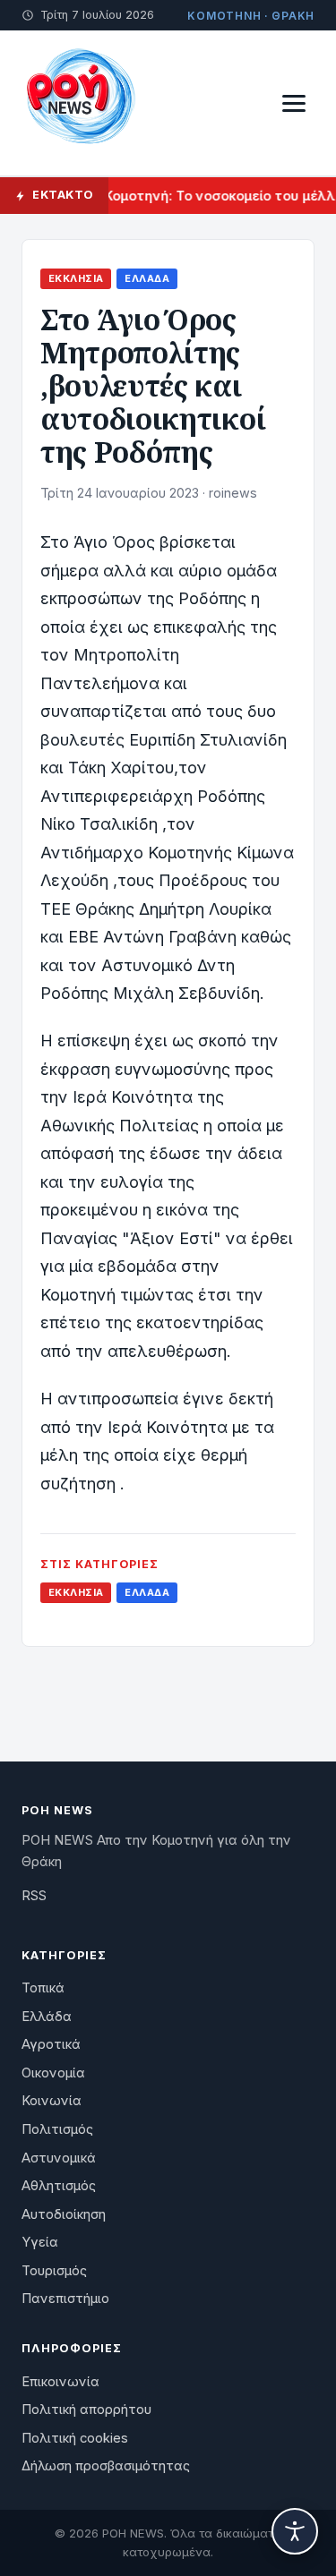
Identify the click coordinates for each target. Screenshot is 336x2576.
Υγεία (40, 2242)
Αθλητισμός (59, 2186)
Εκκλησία (76, 278)
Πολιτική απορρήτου (86, 2410)
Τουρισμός (54, 2271)
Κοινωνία (52, 2101)
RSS (34, 1896)
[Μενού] (294, 103)
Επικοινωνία (60, 2382)
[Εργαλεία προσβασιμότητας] (295, 2531)
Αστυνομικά (59, 2158)
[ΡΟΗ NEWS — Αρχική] (80, 103)
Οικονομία (53, 2073)
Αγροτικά (51, 2044)
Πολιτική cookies (75, 2438)
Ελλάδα (147, 278)
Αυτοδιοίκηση (64, 2214)
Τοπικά (43, 1988)
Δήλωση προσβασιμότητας (106, 2466)
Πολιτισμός (57, 2129)
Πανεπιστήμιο (65, 2299)
